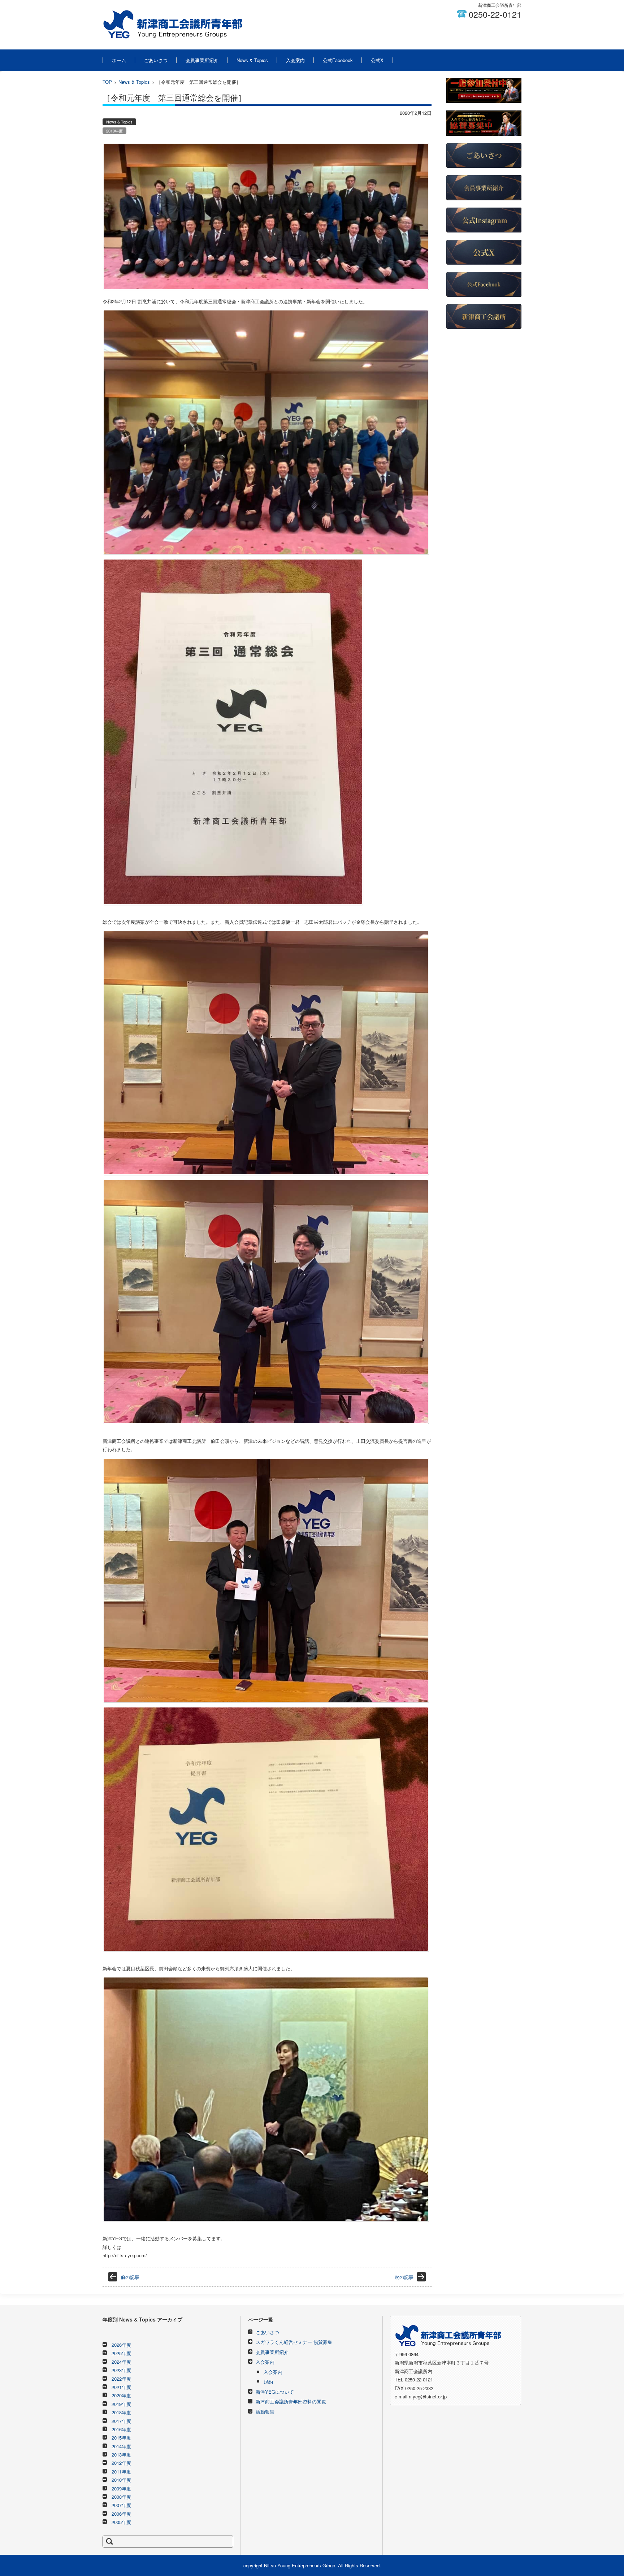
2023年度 (121, 2370)
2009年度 (121, 2488)
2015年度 (121, 2438)
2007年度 (121, 2505)
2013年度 (121, 2455)
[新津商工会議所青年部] (172, 25)
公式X (377, 60)
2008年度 (121, 2497)
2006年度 (121, 2514)
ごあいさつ (156, 60)
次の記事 (404, 2277)
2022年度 (121, 2379)
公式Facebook (338, 60)
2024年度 (121, 2362)
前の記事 (130, 2277)
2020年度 (121, 2395)
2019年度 (114, 131)
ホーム (119, 60)
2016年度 (121, 2429)
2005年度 (121, 2522)
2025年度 (121, 2353)
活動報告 (265, 2412)
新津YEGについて (275, 2392)
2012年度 (121, 2463)
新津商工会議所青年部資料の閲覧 (291, 2401)
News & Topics (252, 60)
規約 (268, 2382)
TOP (107, 82)
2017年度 (121, 2421)
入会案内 (295, 60)
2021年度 (121, 2387)
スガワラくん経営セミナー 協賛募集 (294, 2342)
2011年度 (121, 2471)
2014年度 (121, 2446)
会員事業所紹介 (202, 60)
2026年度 (121, 2345)
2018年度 (121, 2412)
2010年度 (121, 2480)
